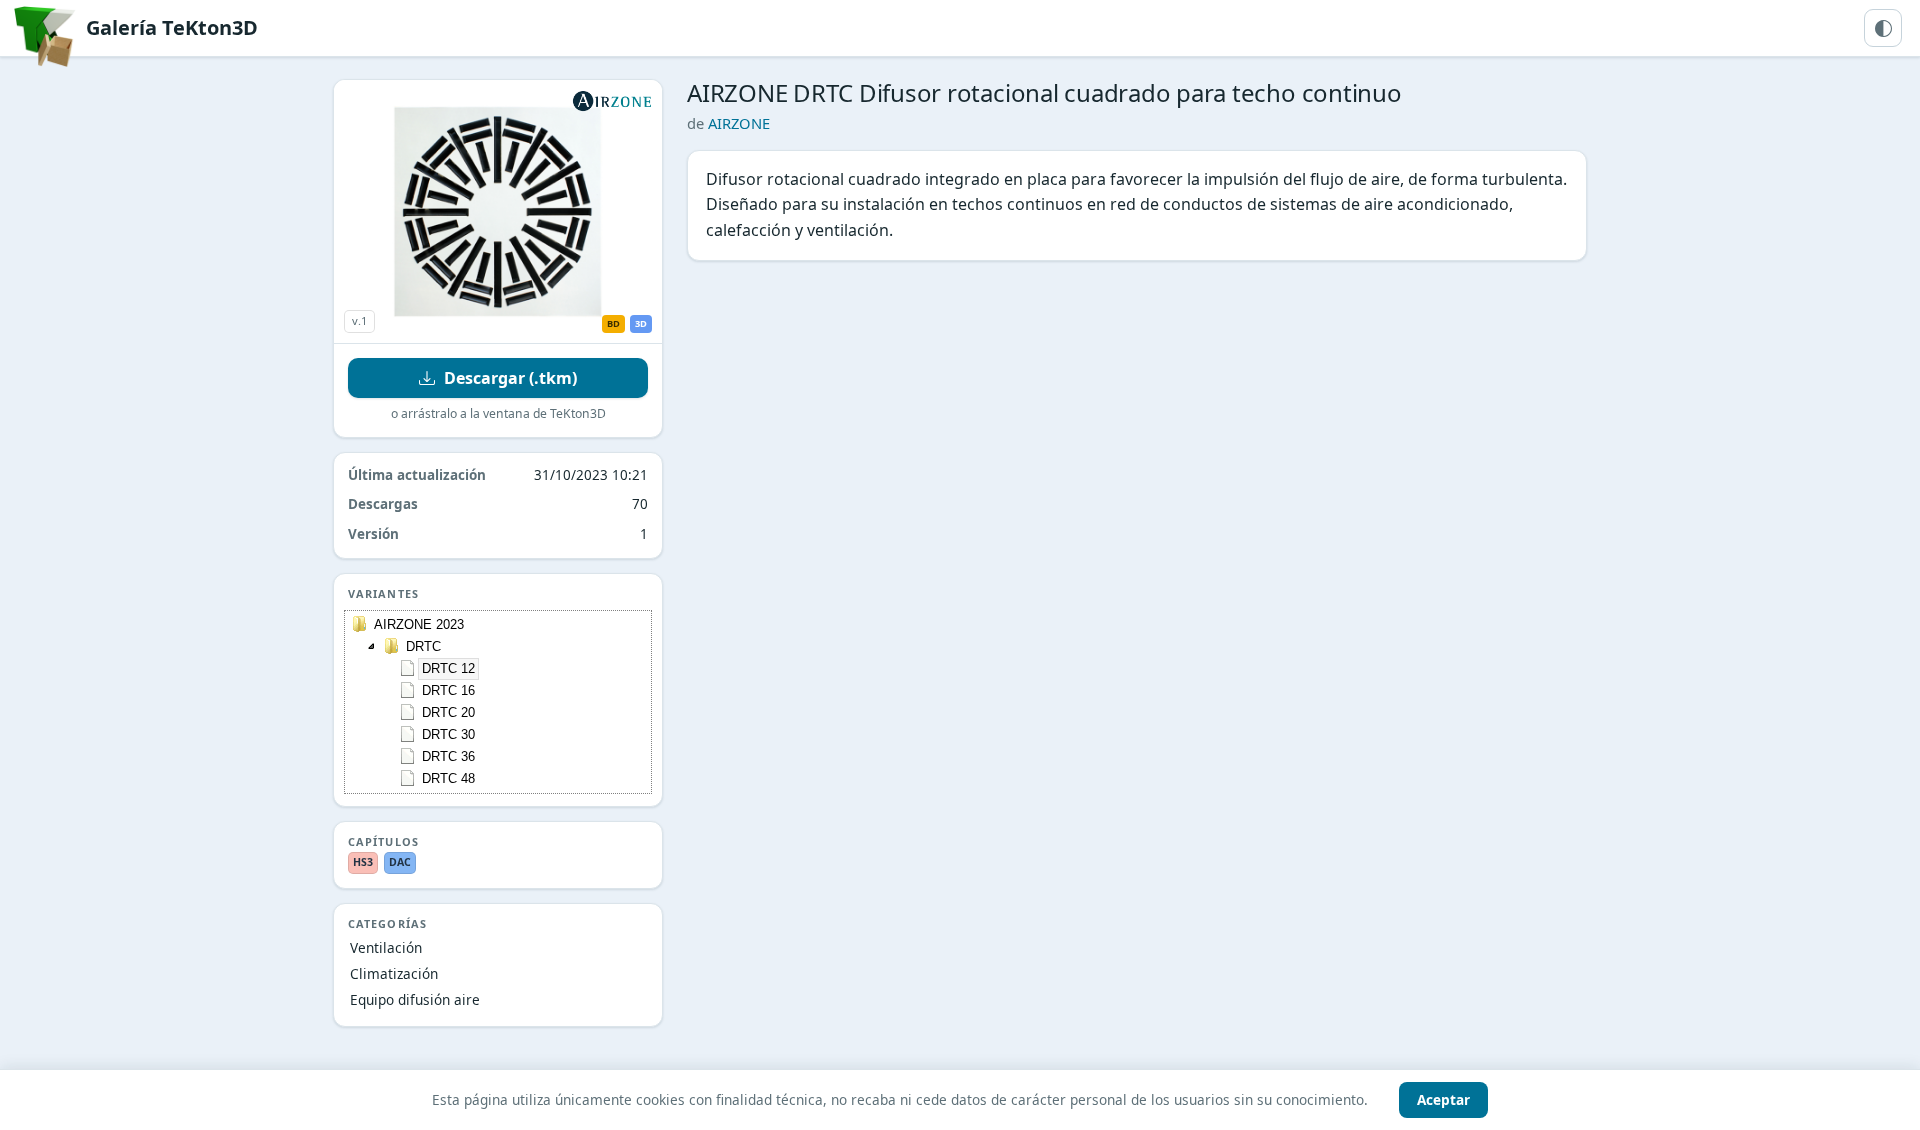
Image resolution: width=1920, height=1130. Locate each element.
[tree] (498, 702)
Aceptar (1443, 1099)
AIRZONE (739, 123)
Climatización (394, 973)
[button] (372, 646)
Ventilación (386, 947)
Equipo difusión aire (415, 999)
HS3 (363, 862)
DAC (400, 862)
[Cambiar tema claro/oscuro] (1883, 28)
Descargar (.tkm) (510, 378)
